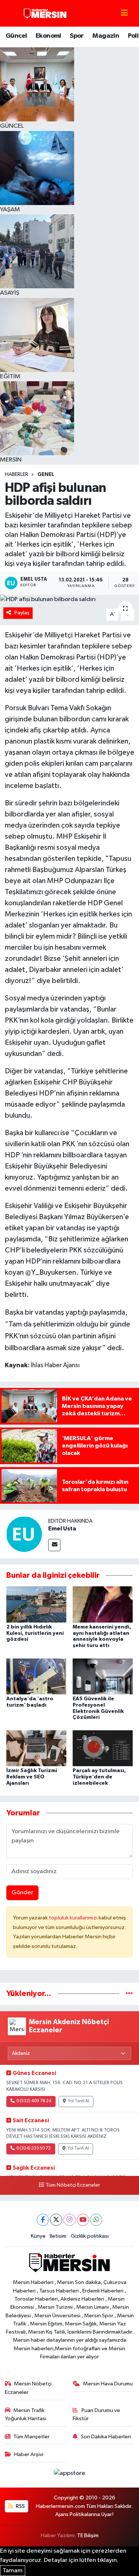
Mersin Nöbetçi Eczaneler (28, 2388)
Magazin (106, 36)
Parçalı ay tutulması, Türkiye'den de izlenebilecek (99, 1777)
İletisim (58, 2236)
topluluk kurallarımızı (74, 1918)
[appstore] (70, 2475)
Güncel (16, 36)
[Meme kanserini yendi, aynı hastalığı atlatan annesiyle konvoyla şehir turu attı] (103, 1604)
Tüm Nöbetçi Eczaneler (73, 2185)
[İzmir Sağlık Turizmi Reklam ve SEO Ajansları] (36, 1748)
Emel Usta (62, 1529)
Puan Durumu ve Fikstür (96, 2414)
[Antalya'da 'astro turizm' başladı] (36, 1676)
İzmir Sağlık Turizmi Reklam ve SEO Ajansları (32, 1777)
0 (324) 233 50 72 (34, 2149)
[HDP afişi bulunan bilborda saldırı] (69, 600)
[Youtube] (83, 2220)
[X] (56, 2220)
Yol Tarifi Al (79, 2101)
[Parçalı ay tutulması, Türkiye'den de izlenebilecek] (103, 1748)
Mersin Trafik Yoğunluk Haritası (26, 2414)
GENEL (46, 474)
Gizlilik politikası (90, 2236)
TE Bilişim (88, 2535)
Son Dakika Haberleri (106, 2437)
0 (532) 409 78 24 (34, 2101)
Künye (38, 2236)
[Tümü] (129, 1994)
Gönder (22, 1893)
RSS (20, 2506)
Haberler (16, 474)
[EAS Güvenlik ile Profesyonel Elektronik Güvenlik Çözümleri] (103, 1676)
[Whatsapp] (96, 2220)
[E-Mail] (54, 1545)
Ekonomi (48, 36)
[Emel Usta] (24, 1534)
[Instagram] (69, 2220)
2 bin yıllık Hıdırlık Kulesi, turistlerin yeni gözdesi (35, 1633)
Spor (77, 36)
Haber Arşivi (29, 2454)
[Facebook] (43, 2220)
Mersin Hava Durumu (108, 2384)
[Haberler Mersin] (45, 13)
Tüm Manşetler (32, 2437)
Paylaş (22, 613)
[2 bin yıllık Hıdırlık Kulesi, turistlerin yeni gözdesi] (36, 1604)
